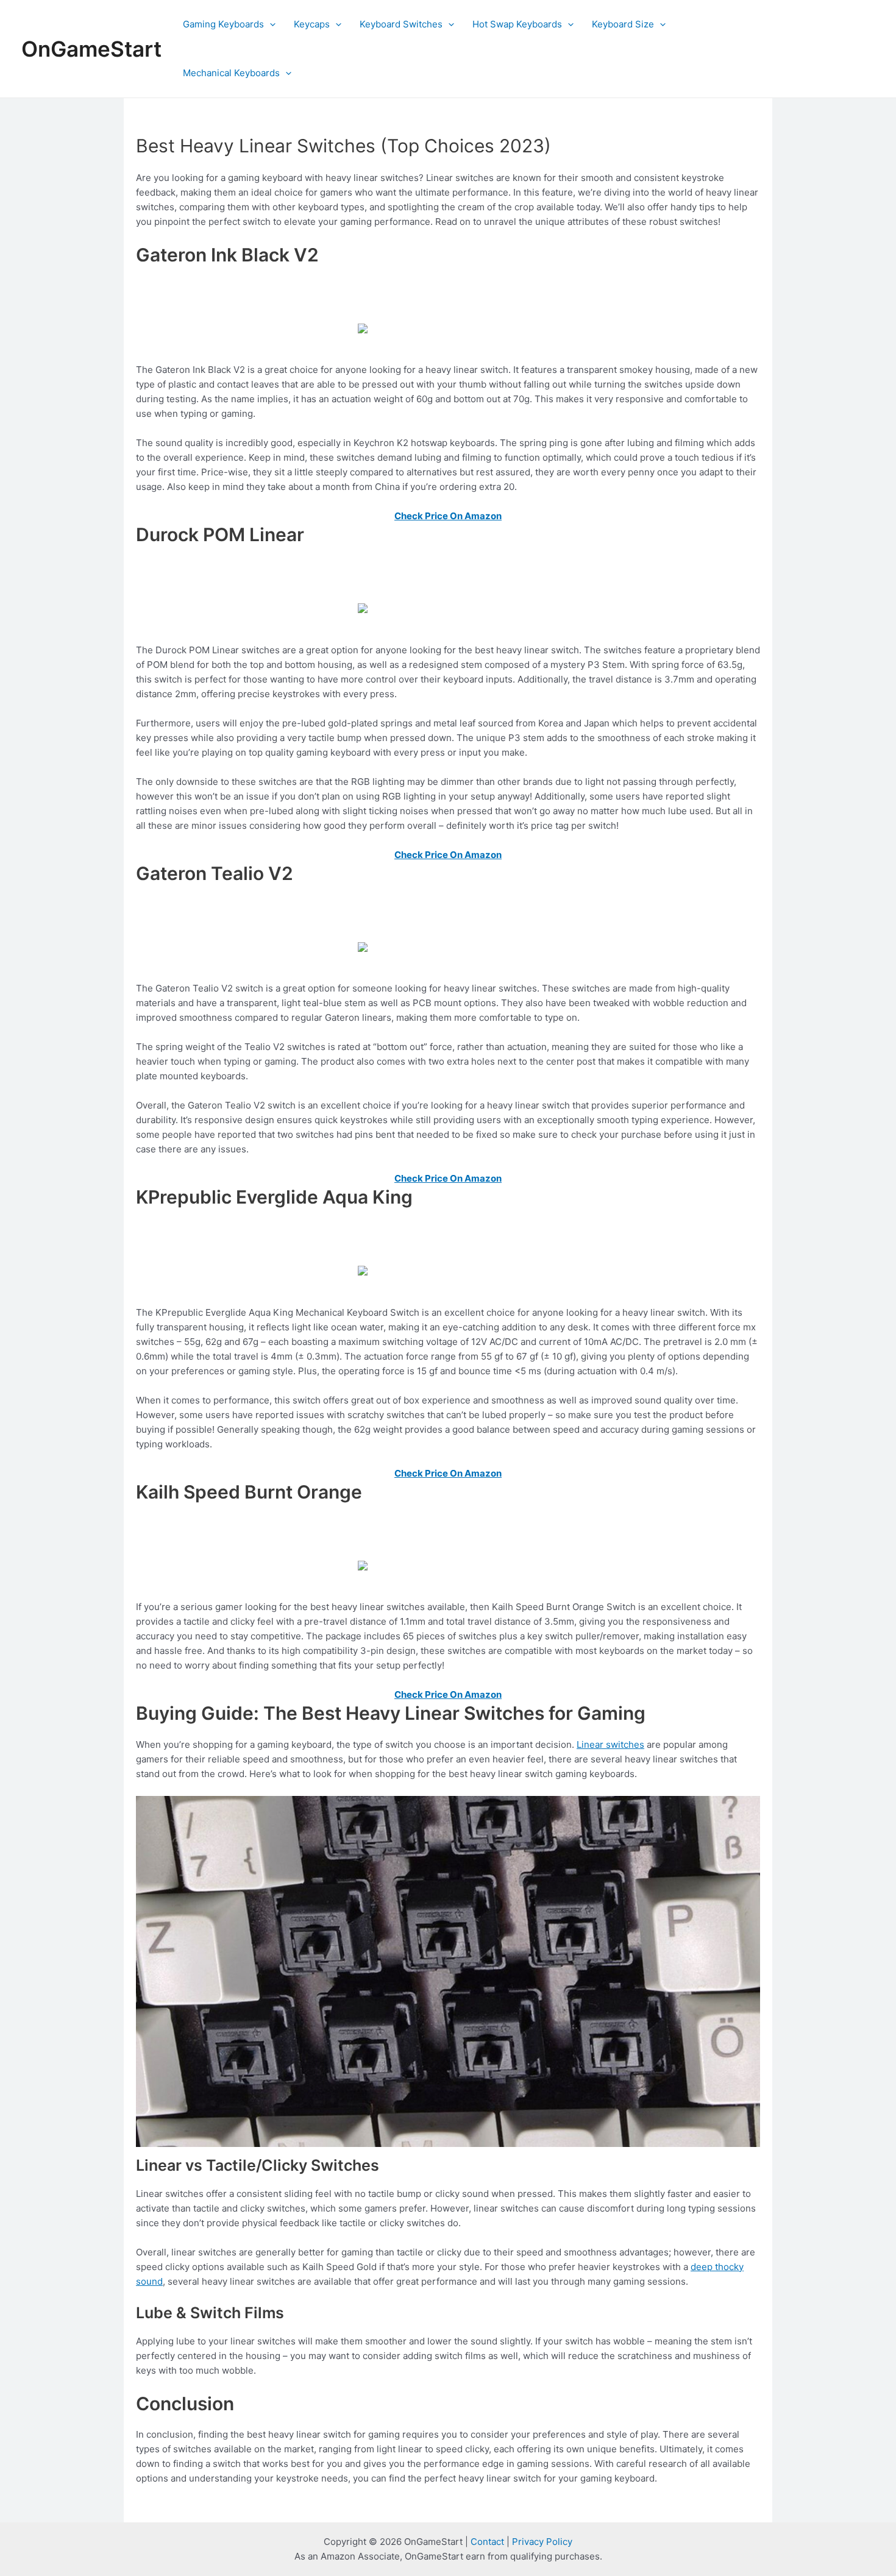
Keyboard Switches (401, 24)
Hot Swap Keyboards (517, 24)
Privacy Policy (542, 2542)
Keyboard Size (623, 24)
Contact (487, 2542)
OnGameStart (91, 49)
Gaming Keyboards (223, 24)
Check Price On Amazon (448, 516)
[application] (270, 24)
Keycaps (312, 24)
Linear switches (610, 1744)
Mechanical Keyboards (231, 73)
